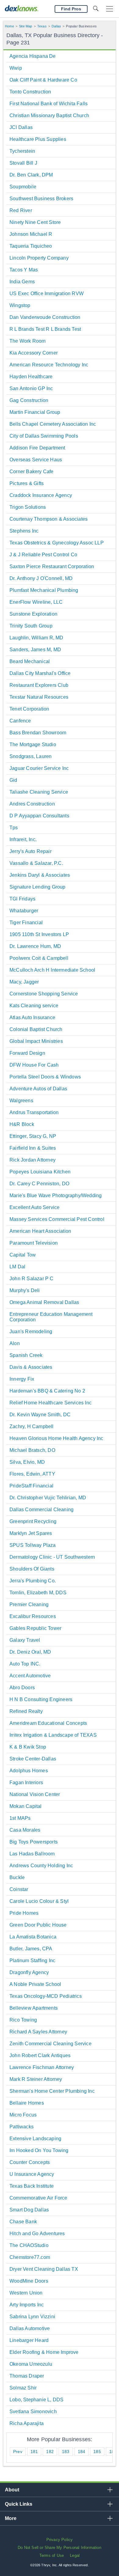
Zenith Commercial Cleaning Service (50, 2044)
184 (82, 2452)
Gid (13, 780)
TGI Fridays (22, 899)
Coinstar (19, 1889)
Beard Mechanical (30, 661)
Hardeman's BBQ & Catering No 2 (47, 1391)
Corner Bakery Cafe (32, 472)
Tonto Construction (30, 92)
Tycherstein (22, 151)
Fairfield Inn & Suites (33, 1148)
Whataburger (24, 911)
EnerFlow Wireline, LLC (36, 602)
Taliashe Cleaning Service (39, 792)
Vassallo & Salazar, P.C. (36, 863)
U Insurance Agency (32, 2174)
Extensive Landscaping (35, 2139)
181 (34, 2452)
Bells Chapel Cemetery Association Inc (53, 424)
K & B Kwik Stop (28, 1747)
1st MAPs (20, 1818)
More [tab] (11, 2518)
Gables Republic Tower (35, 1628)
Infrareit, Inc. (23, 839)
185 (97, 2452)
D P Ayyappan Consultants (39, 816)
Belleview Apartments (34, 2008)
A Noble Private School (35, 1984)
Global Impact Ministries (36, 1041)
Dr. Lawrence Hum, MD (35, 946)
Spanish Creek (26, 1355)
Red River (21, 210)
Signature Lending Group (38, 887)
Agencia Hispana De (33, 56)
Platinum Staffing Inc (32, 1961)
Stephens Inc (24, 531)
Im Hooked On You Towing (39, 2150)
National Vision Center (35, 1794)
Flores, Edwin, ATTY (32, 1474)
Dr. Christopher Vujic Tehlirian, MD (48, 1498)
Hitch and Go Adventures (37, 2233)
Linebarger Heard (29, 2340)
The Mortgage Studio (33, 744)
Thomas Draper (27, 2376)
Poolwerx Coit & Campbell (39, 958)
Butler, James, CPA (31, 1949)
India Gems (22, 282)
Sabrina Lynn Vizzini (32, 2317)
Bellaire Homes (27, 2103)
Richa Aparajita (27, 2423)
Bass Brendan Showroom (38, 733)
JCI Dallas (21, 127)
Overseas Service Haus (36, 460)
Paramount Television (34, 1243)
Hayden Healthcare (31, 377)
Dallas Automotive (30, 2328)
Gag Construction (29, 400)
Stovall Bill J (23, 163)
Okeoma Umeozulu (31, 2364)
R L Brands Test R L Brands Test (45, 329)
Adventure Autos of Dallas (38, 1089)
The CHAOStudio (29, 2245)
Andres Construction (32, 804)
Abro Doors (22, 1688)
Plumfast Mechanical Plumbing (44, 590)
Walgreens (21, 1101)
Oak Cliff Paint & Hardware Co (43, 80)
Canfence (20, 721)
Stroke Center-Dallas (33, 1759)
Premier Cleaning (29, 1604)
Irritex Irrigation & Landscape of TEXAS (53, 1735)
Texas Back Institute (32, 2186)
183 (66, 2452)
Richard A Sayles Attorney (38, 2032)
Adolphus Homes (29, 1771)
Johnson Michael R (31, 234)
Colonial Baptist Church (36, 1029)
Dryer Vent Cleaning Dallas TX (44, 2269)
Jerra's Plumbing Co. (33, 1581)
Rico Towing (23, 2020)
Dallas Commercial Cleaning (41, 1510)
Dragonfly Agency (29, 1972)
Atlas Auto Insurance (32, 1017)
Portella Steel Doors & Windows (45, 1077)
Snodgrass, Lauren (31, 756)
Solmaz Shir (23, 2388)
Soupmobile (23, 187)
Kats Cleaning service (34, 1006)
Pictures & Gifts (27, 483)
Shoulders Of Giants (32, 1569)
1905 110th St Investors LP (39, 934)
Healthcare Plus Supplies (38, 139)
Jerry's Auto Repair (31, 851)
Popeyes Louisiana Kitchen (40, 1172)
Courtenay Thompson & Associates (49, 519)
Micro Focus (23, 2115)
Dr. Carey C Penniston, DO (39, 1184)
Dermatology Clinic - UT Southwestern (52, 1557)
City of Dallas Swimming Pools (44, 436)
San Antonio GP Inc (31, 388)
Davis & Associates (31, 1367)
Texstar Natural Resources (39, 697)
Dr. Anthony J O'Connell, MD (41, 578)
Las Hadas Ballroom (32, 1854)
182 (50, 2452)
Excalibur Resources (33, 1616)
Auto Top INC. (25, 1664)
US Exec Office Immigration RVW (47, 294)
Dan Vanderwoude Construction (45, 317)
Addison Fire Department (37, 448)
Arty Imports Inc (27, 2305)
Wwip (16, 68)
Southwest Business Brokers (41, 199)
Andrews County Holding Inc (41, 1866)
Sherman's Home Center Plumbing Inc (52, 2091)
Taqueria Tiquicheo (31, 246)
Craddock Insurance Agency (41, 495)
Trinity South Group (31, 626)
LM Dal (17, 1267)
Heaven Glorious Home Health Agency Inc (56, 1438)
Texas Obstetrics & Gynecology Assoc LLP (57, 543)
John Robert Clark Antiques (40, 2055)
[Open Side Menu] (110, 9)
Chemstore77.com (30, 2257)
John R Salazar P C (32, 1279)
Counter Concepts (30, 2162)
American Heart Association (40, 1231)
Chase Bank (23, 2222)
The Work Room (28, 341)
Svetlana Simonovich (33, 2412)
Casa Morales (25, 1830)
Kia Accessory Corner (34, 353)
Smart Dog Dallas (29, 2210)
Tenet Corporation (29, 709)
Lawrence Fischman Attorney (42, 2067)
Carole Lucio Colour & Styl (39, 1901)
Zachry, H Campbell (32, 1426)
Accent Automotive (30, 1676)
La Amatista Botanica (33, 1937)
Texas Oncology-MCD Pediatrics (46, 1996)
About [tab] (12, 2490)
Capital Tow (23, 1255)
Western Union (26, 2293)
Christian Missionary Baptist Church (49, 115)
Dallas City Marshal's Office (40, 673)
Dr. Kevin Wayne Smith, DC (40, 1415)
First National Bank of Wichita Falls (49, 104)
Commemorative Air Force (38, 2198)
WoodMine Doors (29, 2281)
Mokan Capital (26, 1806)
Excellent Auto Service (34, 1207)
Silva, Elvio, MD (27, 1462)
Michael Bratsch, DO (32, 1450)
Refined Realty (26, 1711)
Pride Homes (24, 1913)
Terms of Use (52, 2555)
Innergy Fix (22, 1379)
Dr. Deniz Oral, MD (30, 1652)
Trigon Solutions (28, 507)
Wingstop (20, 305)
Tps (14, 828)
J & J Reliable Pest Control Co (43, 555)
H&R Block (22, 1124)
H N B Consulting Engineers (41, 1699)
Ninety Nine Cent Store (35, 222)
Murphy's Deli (25, 1290)
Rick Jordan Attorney (32, 1160)
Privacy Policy (60, 2540)
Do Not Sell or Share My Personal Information (60, 2548)
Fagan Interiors (26, 1783)
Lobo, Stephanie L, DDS (36, 2400)
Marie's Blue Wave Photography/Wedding (56, 1195)
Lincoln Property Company (39, 258)
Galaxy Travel (25, 1640)
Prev (18, 2452)
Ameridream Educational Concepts (48, 1723)
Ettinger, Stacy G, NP (33, 1136)
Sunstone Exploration (33, 614)
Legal (75, 2555)
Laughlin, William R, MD (36, 638)
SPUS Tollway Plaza (33, 1545)
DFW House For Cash (34, 1065)
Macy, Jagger (24, 982)
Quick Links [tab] (19, 2504)
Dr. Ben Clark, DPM (31, 175)
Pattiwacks (22, 2127)
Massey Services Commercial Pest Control (57, 1219)
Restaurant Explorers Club (39, 685)
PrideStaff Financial (31, 1486)
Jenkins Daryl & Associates (40, 875)
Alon (15, 1343)
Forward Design (27, 1053)
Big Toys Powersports (34, 1842)
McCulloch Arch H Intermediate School (52, 970)
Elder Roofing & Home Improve (44, 2352)
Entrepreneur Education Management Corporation (51, 1317)
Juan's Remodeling (31, 1332)
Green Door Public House (38, 1925)
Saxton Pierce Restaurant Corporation (52, 566)
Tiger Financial (26, 923)
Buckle (17, 1877)
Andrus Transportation (34, 1112)
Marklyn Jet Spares (31, 1533)
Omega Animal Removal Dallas (44, 1302)
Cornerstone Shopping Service (44, 994)
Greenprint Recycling (33, 1521)
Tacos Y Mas (24, 270)
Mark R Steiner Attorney (36, 2079)
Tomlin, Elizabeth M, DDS (38, 1593)
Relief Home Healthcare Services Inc (50, 1403)
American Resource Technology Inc (49, 365)
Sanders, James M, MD (35, 650)
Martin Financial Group (35, 412)
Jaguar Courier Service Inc (39, 768)
